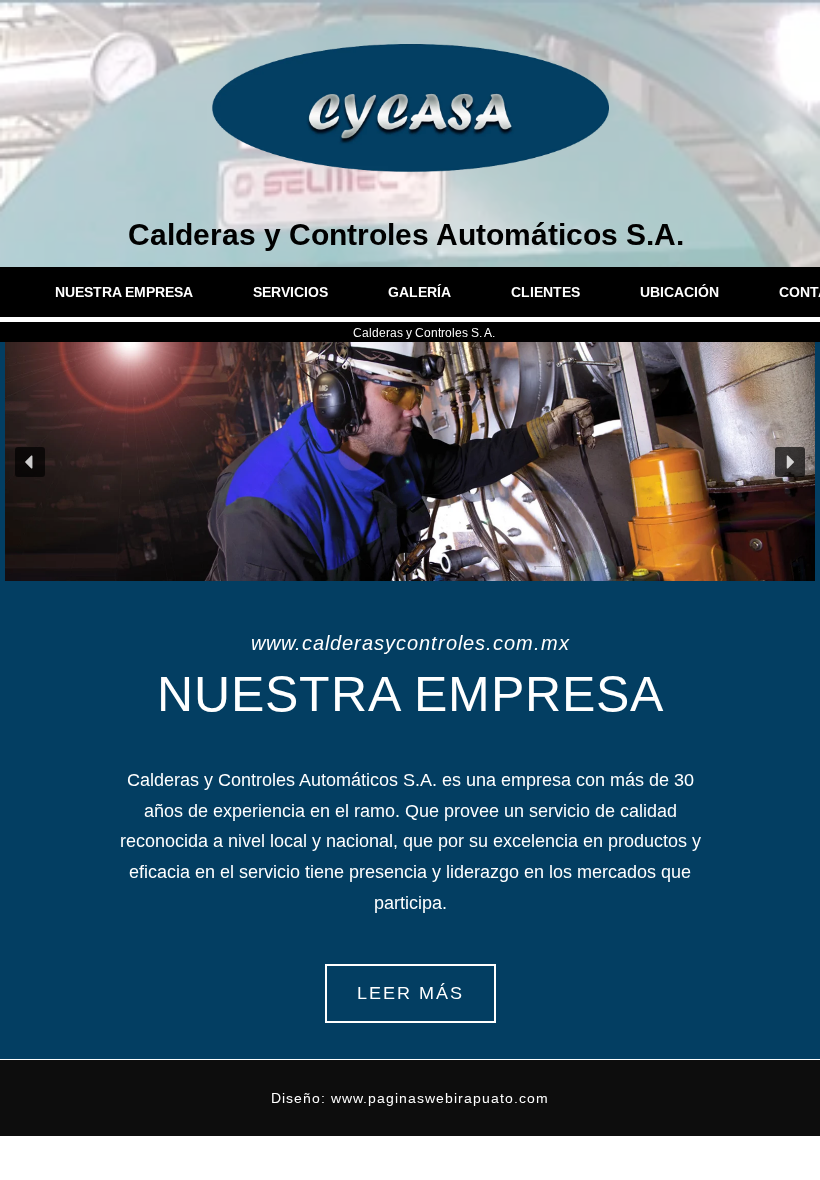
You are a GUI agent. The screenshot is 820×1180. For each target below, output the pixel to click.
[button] (30, 462)
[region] (410, 461)
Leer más (410, 993)
